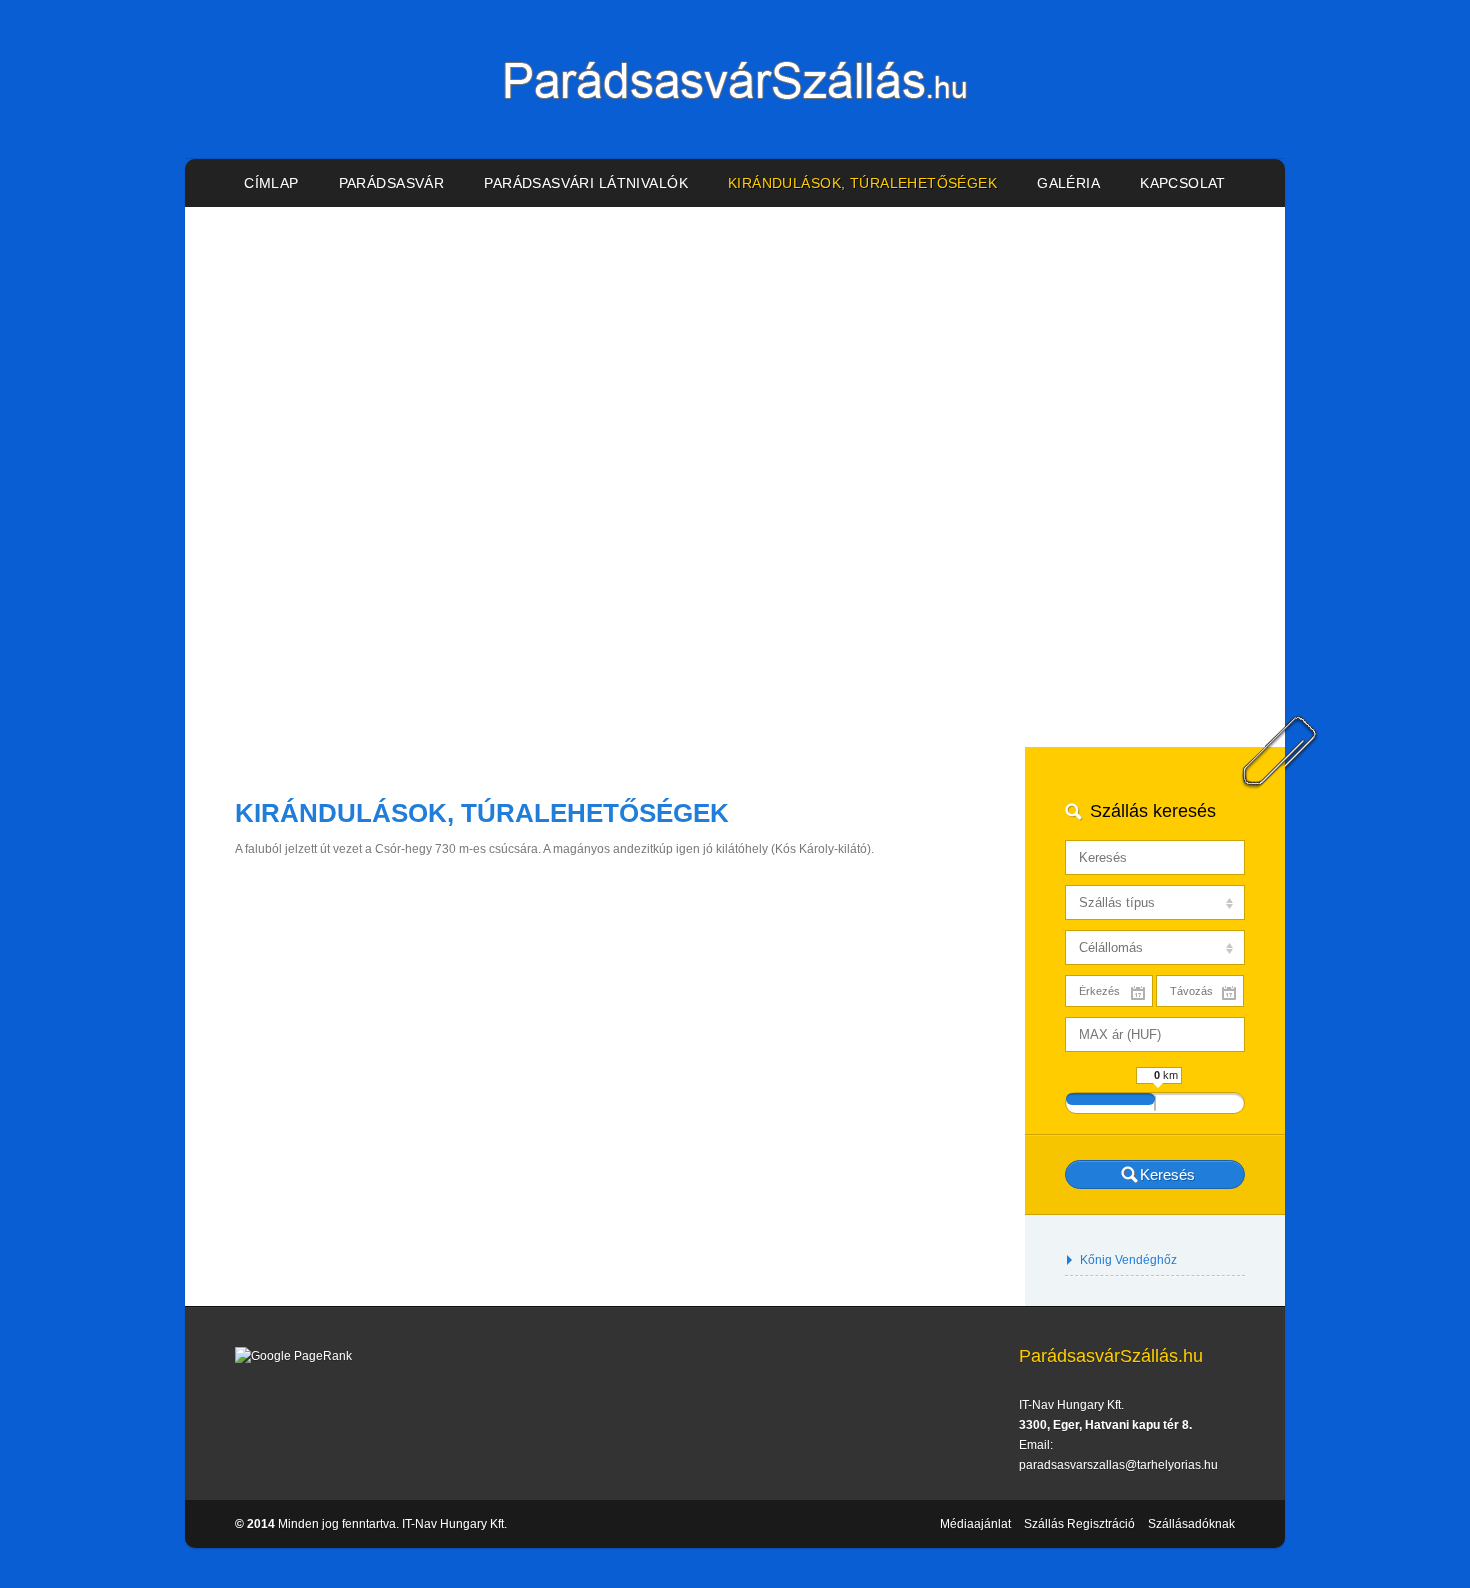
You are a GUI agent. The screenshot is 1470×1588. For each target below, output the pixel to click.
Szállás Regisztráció (1079, 1524)
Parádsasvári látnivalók (586, 183)
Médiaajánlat (975, 1524)
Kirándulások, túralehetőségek (862, 183)
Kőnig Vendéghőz (1128, 1260)
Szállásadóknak (1191, 1524)
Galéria (1068, 183)
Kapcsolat (1183, 183)
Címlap (271, 183)
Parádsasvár (392, 183)
